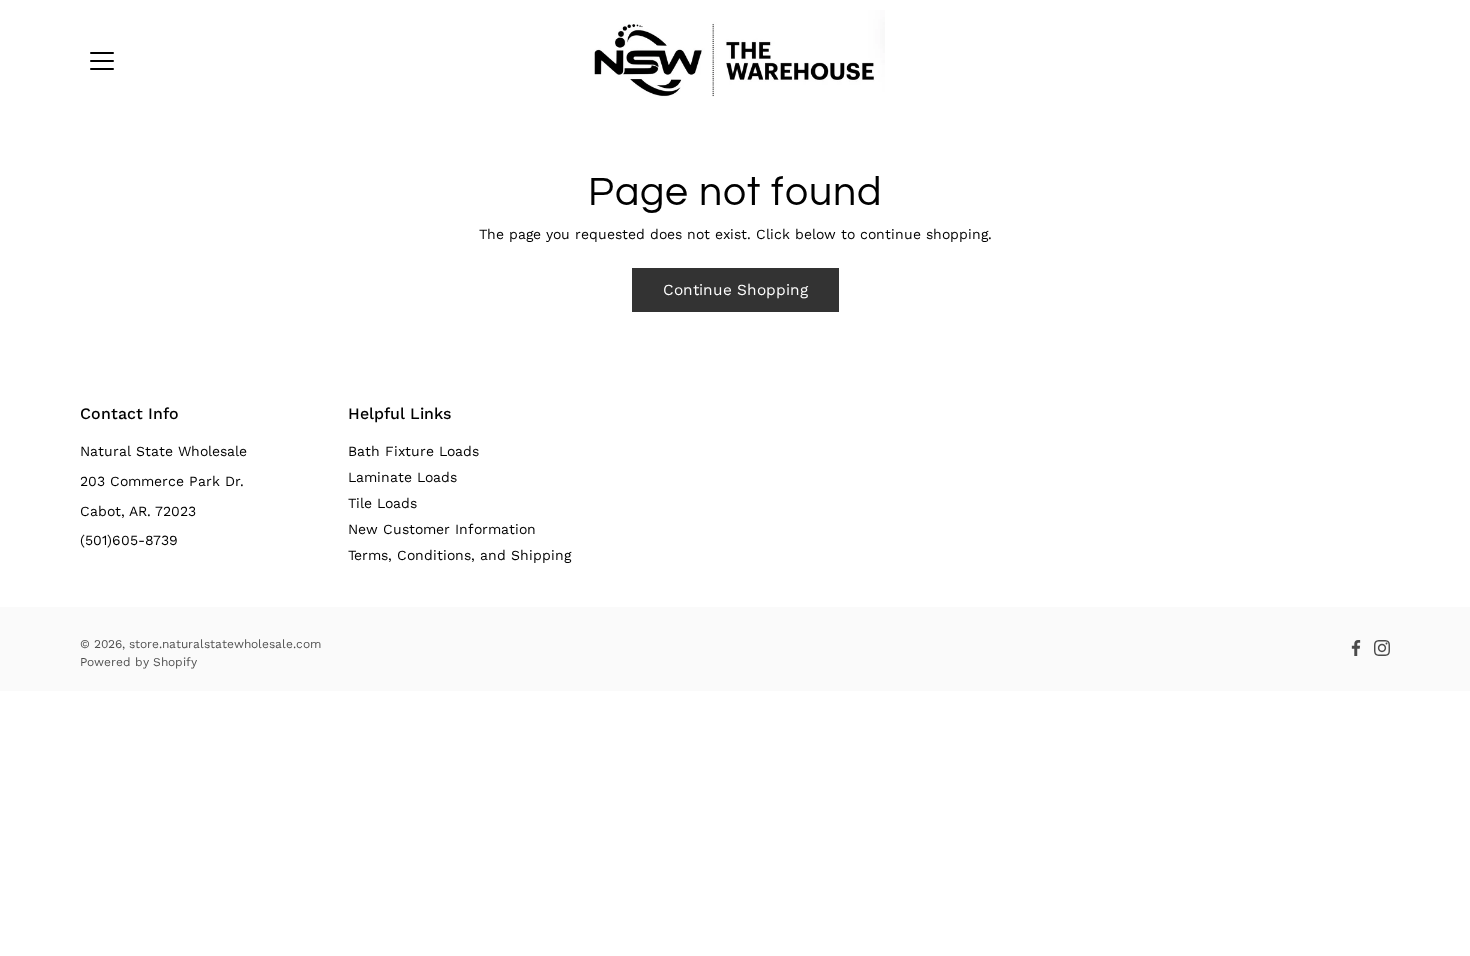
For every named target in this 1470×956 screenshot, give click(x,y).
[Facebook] (1356, 648)
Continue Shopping (735, 290)
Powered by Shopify (138, 662)
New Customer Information (442, 529)
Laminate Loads (402, 477)
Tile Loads (382, 503)
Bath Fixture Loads (413, 451)
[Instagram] (1382, 648)
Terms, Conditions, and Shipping (459, 555)
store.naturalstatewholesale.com (225, 644)
